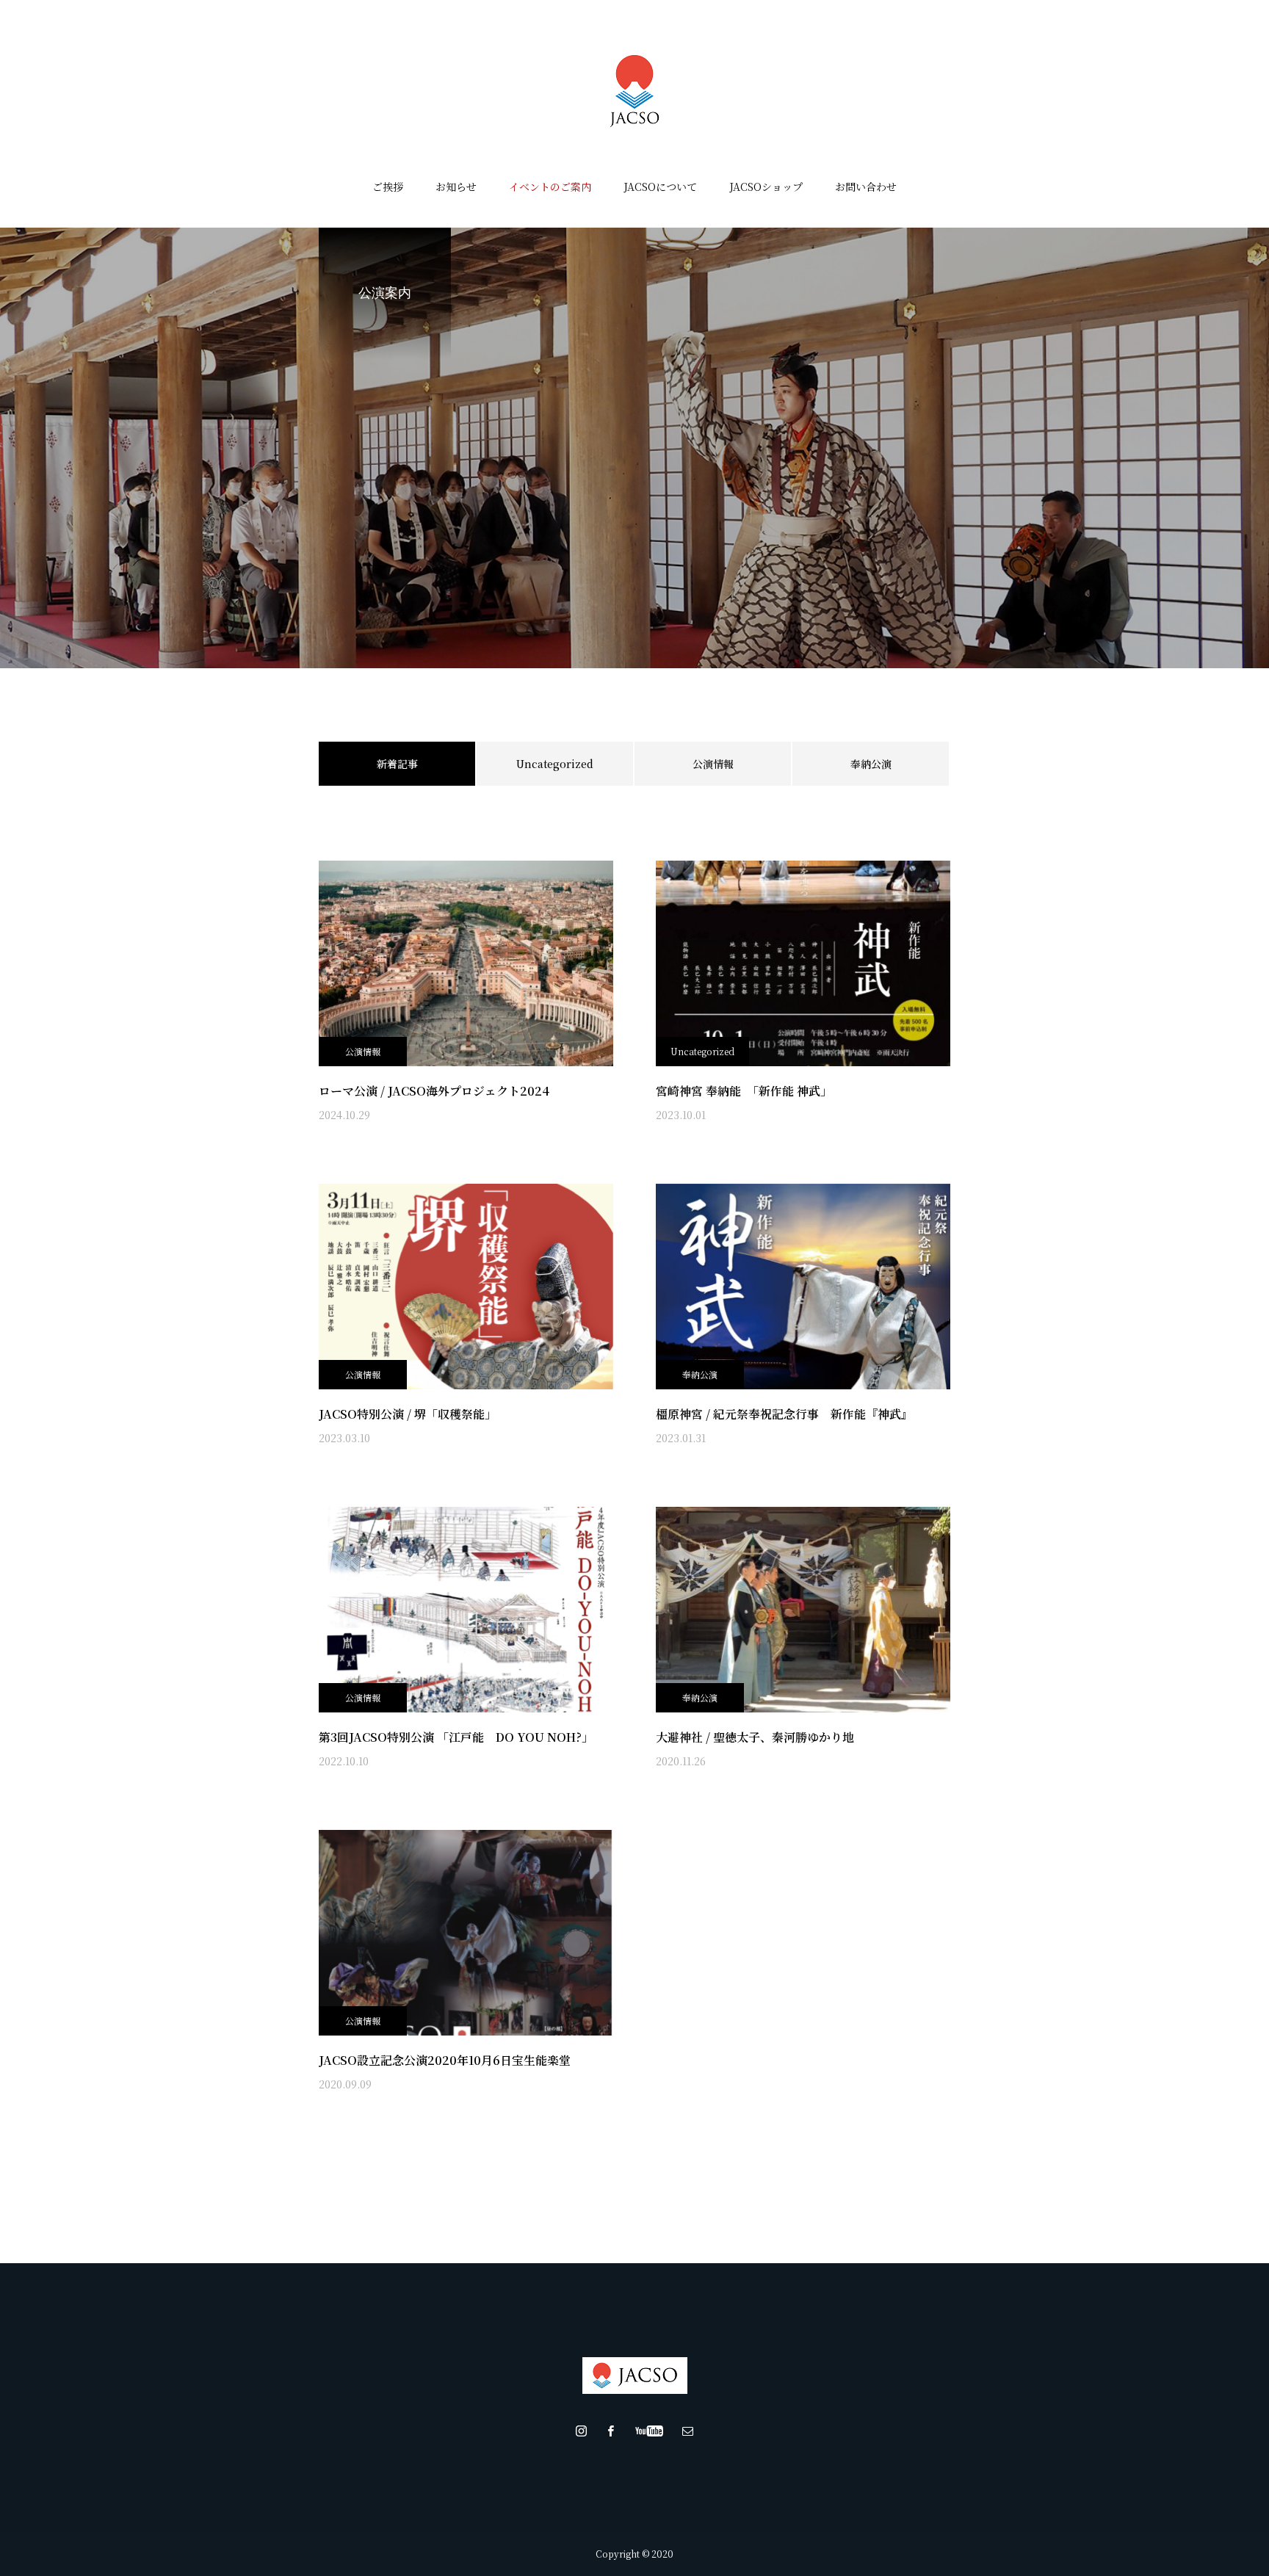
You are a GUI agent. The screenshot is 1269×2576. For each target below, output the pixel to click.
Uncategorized (555, 764)
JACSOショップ (766, 187)
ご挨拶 (388, 187)
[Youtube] (650, 2431)
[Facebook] (611, 2431)
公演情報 (713, 764)
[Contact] (688, 2431)
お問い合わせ (866, 187)
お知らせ (456, 187)
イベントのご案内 (550, 187)
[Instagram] (582, 2431)
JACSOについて (660, 187)
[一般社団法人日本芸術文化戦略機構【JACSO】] (634, 91)
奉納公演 (871, 764)
